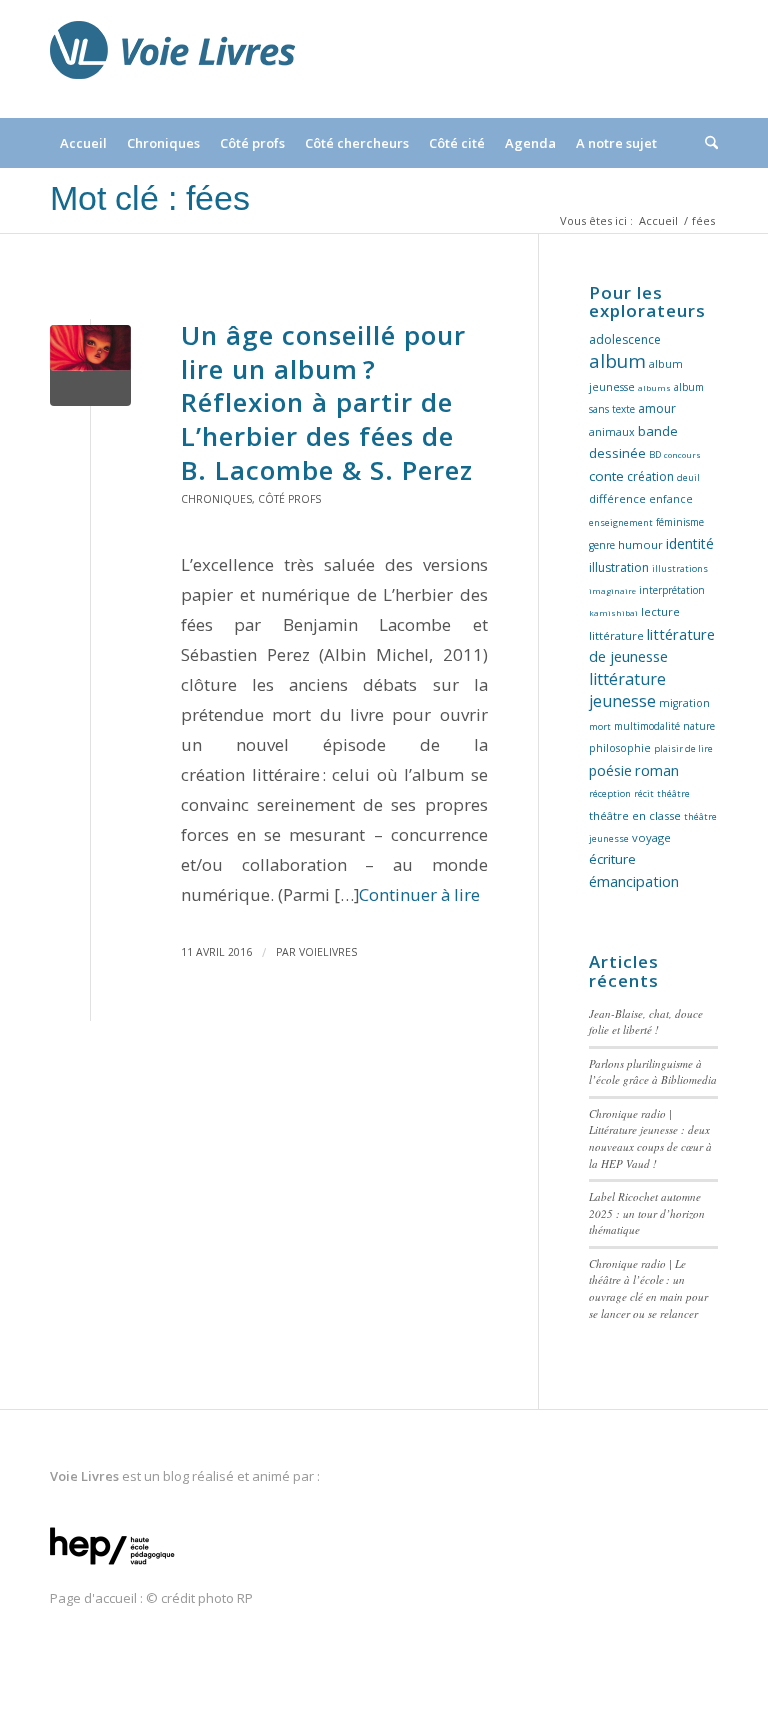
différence (617, 498)
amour (657, 408)
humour (640, 544)
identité (690, 543)
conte (606, 476)
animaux (612, 432)
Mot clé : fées (150, 198)
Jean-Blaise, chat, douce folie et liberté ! (646, 1022)
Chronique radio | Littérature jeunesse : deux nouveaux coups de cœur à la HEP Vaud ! (650, 1138)
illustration (619, 567)
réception (610, 793)
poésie (610, 770)
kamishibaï (613, 612)
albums (654, 387)
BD (655, 454)
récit (644, 793)
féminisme (680, 522)
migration (684, 703)
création (650, 476)
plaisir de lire (683, 748)
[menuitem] (83, 143)
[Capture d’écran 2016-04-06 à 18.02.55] (90, 365)
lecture (660, 611)
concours (682, 454)
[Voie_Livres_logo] (172, 59)
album (617, 360)
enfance (671, 499)
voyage (651, 837)
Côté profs (289, 499)
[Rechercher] (706, 143)
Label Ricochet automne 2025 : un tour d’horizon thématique (647, 1213)
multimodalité (647, 726)
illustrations (680, 568)
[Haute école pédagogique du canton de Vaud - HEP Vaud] (112, 1566)
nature (699, 726)
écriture (612, 859)
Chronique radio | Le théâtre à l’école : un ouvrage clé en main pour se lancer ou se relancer (648, 1288)
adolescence (625, 339)
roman (657, 770)
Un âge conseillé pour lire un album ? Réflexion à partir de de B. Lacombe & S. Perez (327, 402)
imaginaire (612, 590)
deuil (688, 477)
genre (602, 545)
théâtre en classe (635, 815)
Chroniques (216, 499)
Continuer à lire (419, 894)
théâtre (673, 793)
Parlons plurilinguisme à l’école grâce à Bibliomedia (653, 1072)
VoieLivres (328, 952)
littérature (616, 635)
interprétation (672, 590)
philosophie (620, 748)
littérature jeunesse (627, 690)
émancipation (634, 881)
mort (600, 726)
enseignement (621, 522)
